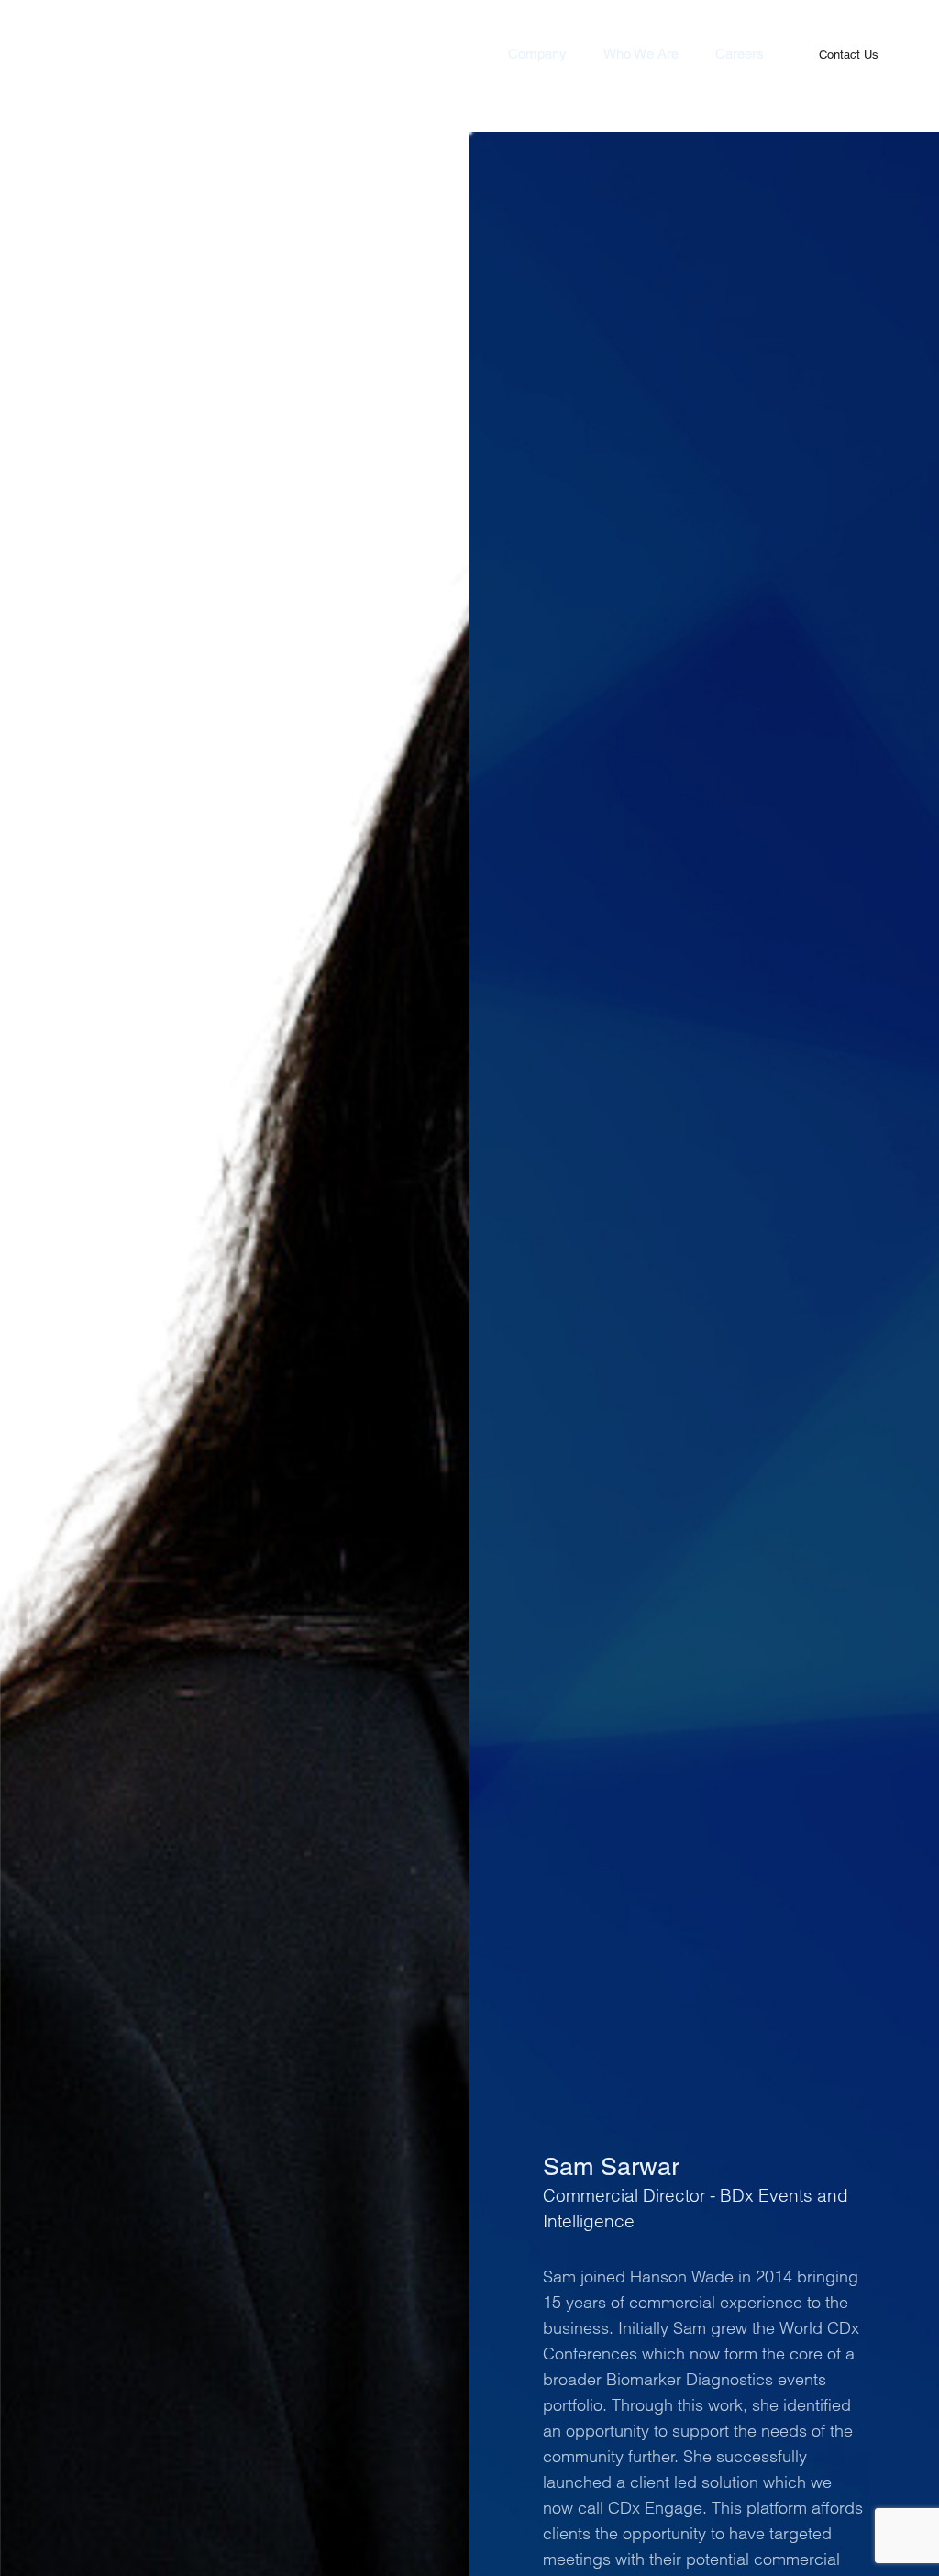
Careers (740, 54)
